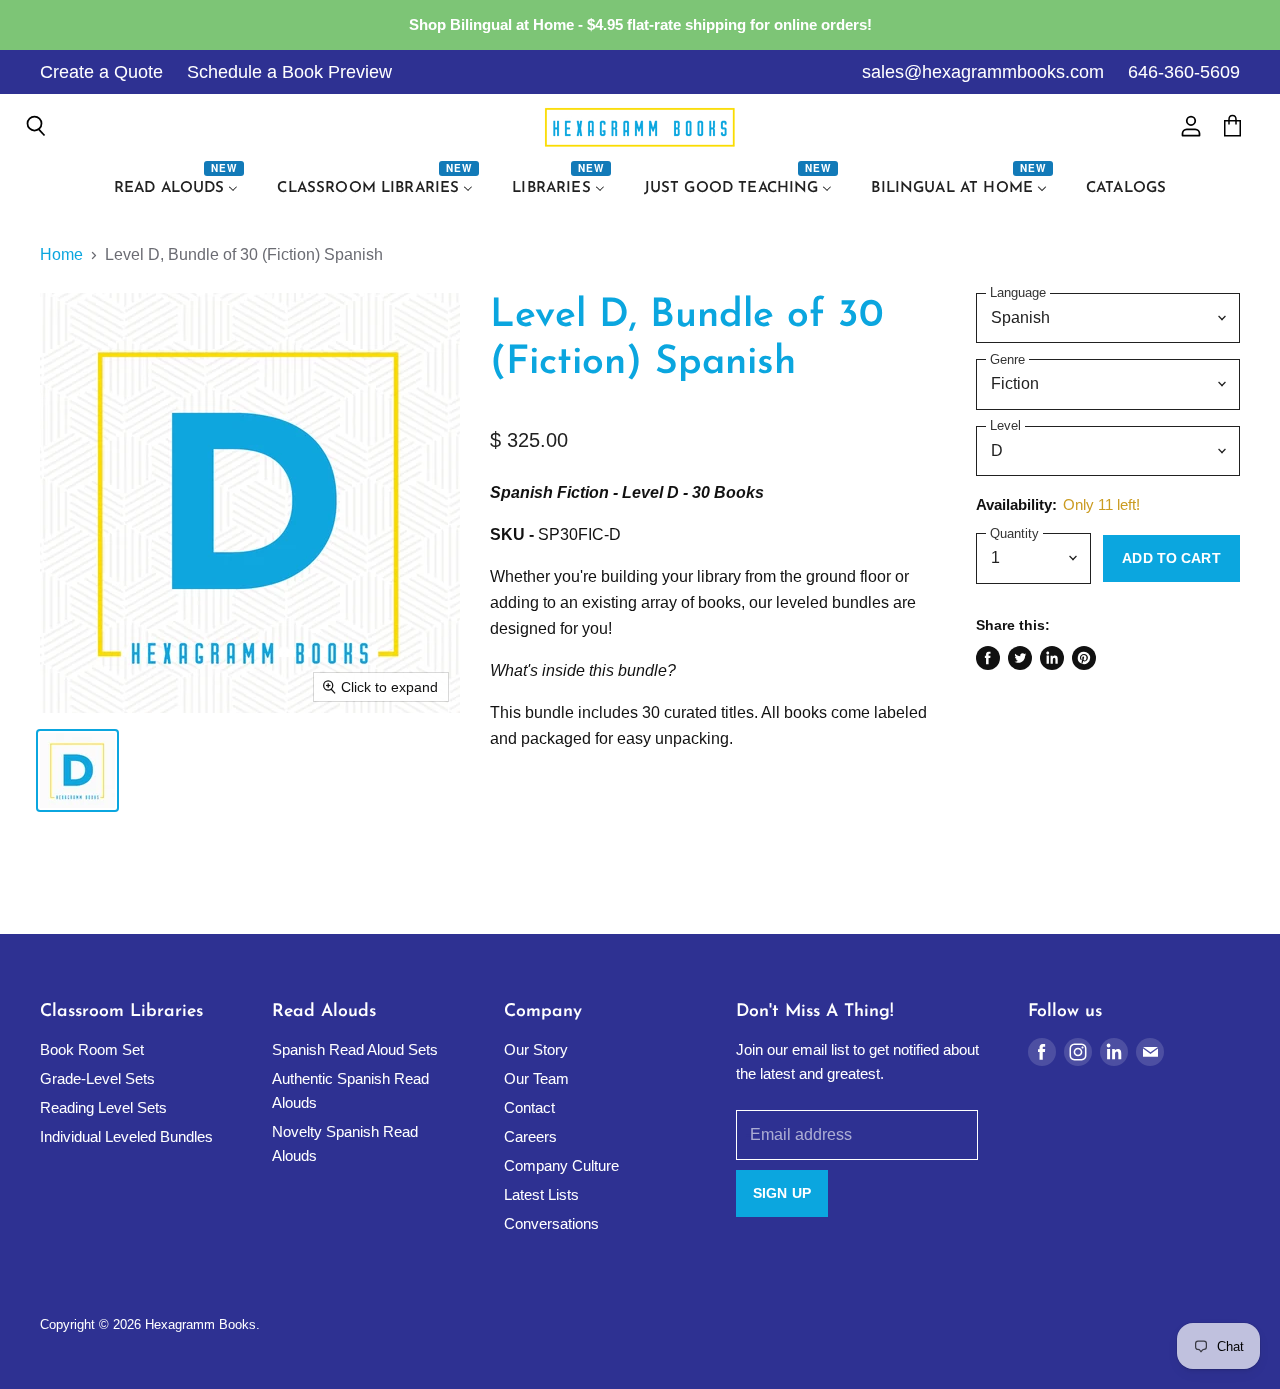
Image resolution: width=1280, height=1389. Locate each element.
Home (61, 254)
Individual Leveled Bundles (126, 1136)
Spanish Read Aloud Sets (355, 1049)
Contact (529, 1107)
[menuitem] (179, 189)
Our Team (536, 1078)
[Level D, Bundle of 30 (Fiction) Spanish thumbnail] (77, 770)
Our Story (536, 1049)
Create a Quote (101, 72)
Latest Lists (541, 1194)
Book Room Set (92, 1049)
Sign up (782, 1193)
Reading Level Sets (103, 1107)
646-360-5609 (1184, 72)
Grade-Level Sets (97, 1078)
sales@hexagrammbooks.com (983, 72)
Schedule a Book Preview (289, 72)
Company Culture (561, 1165)
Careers (530, 1136)
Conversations (551, 1223)
